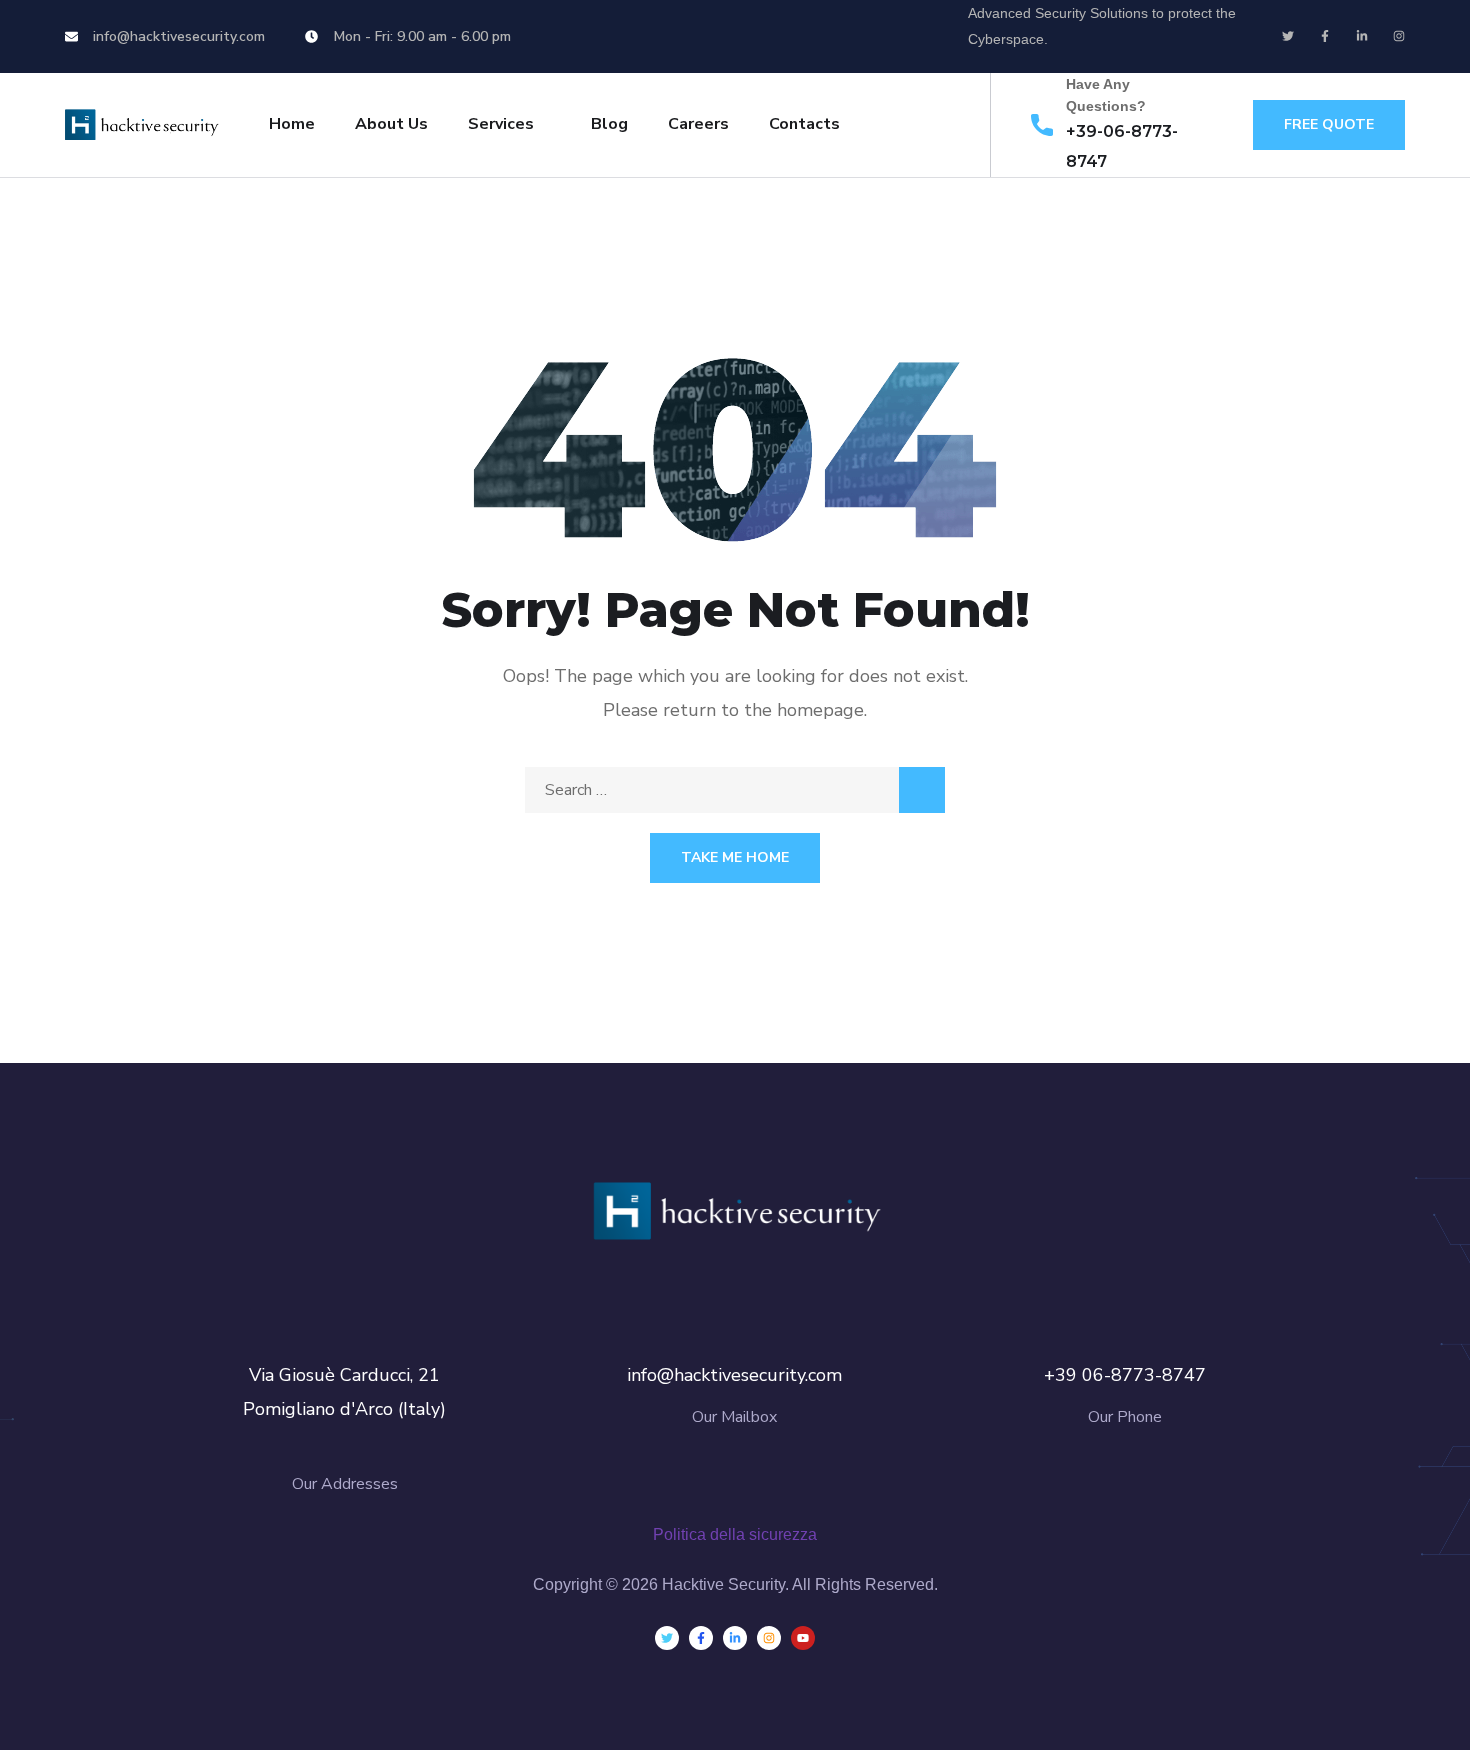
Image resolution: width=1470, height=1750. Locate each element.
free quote (1329, 124)
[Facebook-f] (1325, 36)
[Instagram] (1399, 36)
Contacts (804, 124)
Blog (609, 124)
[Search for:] (735, 790)
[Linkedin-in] (1362, 36)
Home (292, 124)
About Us (391, 124)
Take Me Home (735, 857)
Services (501, 124)
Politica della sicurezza (735, 1534)
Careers (698, 124)
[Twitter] (1288, 36)
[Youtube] (803, 1638)
